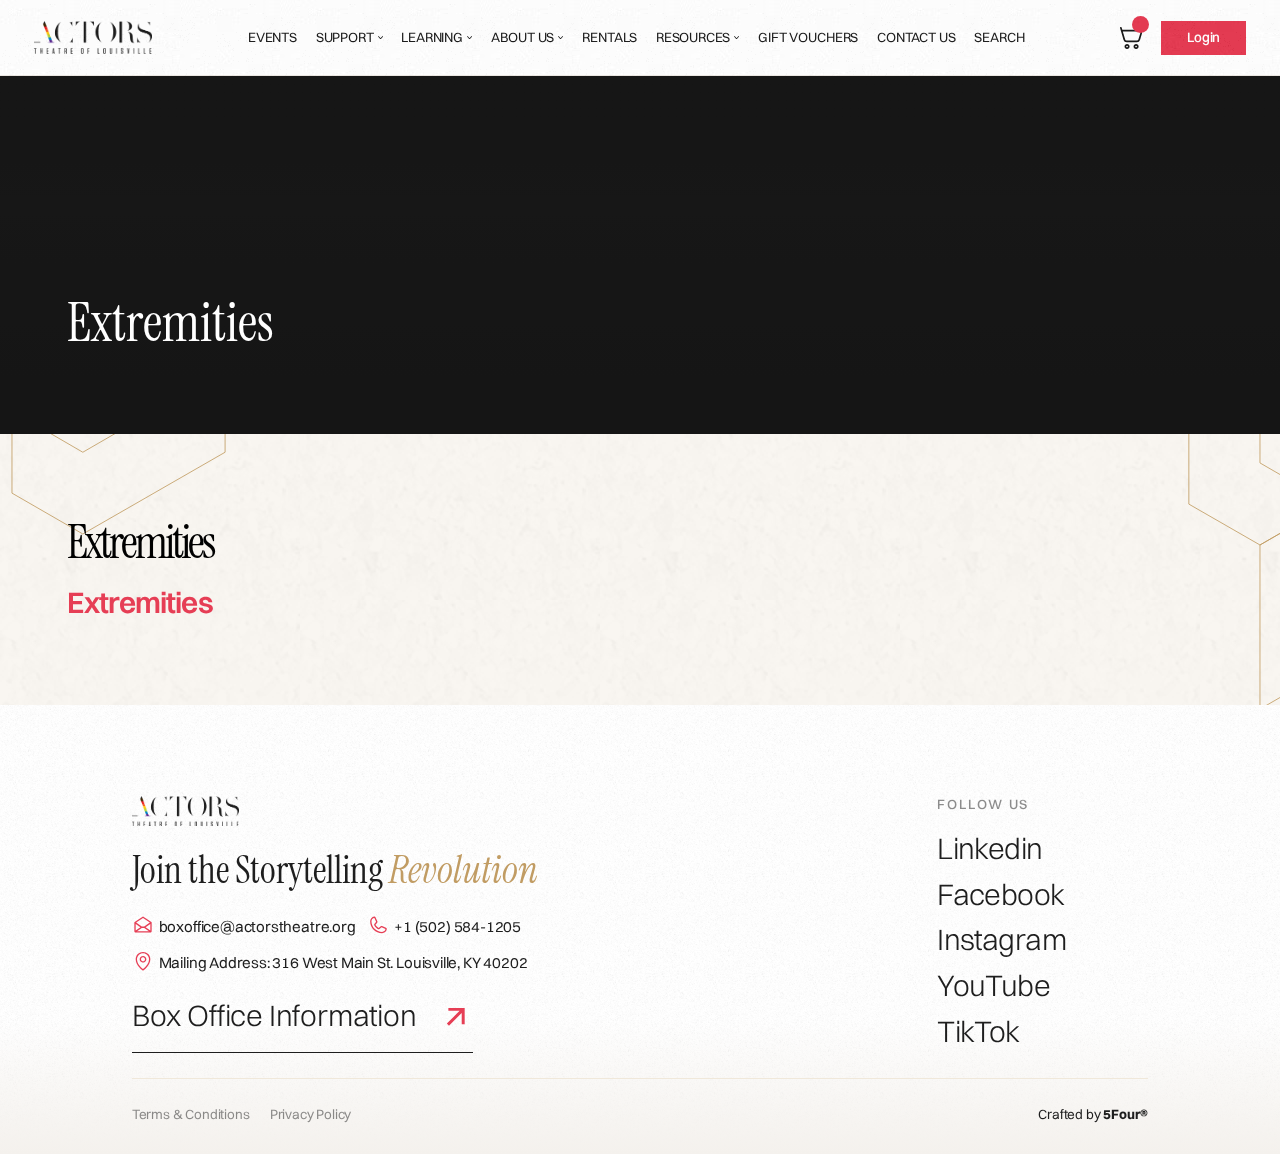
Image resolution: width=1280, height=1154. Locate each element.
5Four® (1125, 1114)
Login (1203, 37)
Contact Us (916, 37)
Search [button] (999, 37)
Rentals (609, 37)
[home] (93, 37)
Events (272, 37)
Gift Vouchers (808, 37)
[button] (349, 38)
